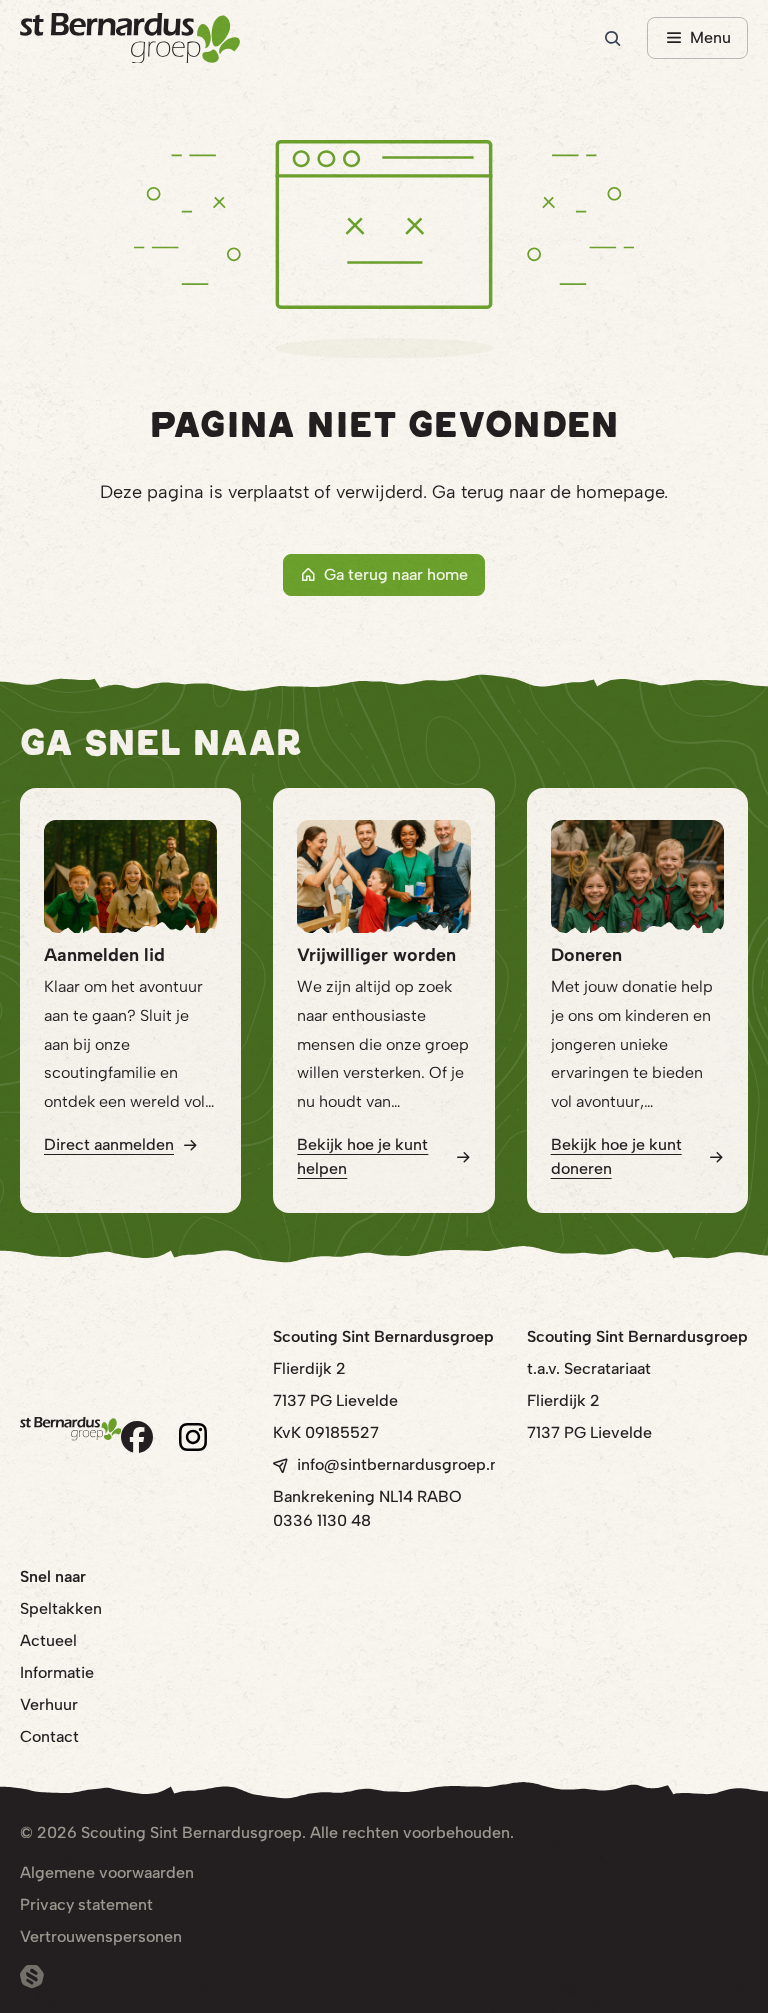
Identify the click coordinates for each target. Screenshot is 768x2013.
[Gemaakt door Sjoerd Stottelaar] (32, 1977)
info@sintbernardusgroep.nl (400, 1464)
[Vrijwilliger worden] (383, 876)
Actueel (48, 1640)
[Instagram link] (193, 1437)
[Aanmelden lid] (130, 876)
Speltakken (61, 1608)
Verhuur (49, 1704)
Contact (49, 1736)
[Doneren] (637, 876)
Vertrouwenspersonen (101, 1936)
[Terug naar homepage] (130, 38)
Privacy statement (86, 1904)
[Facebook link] (137, 1437)
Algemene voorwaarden (107, 1872)
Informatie (57, 1672)
